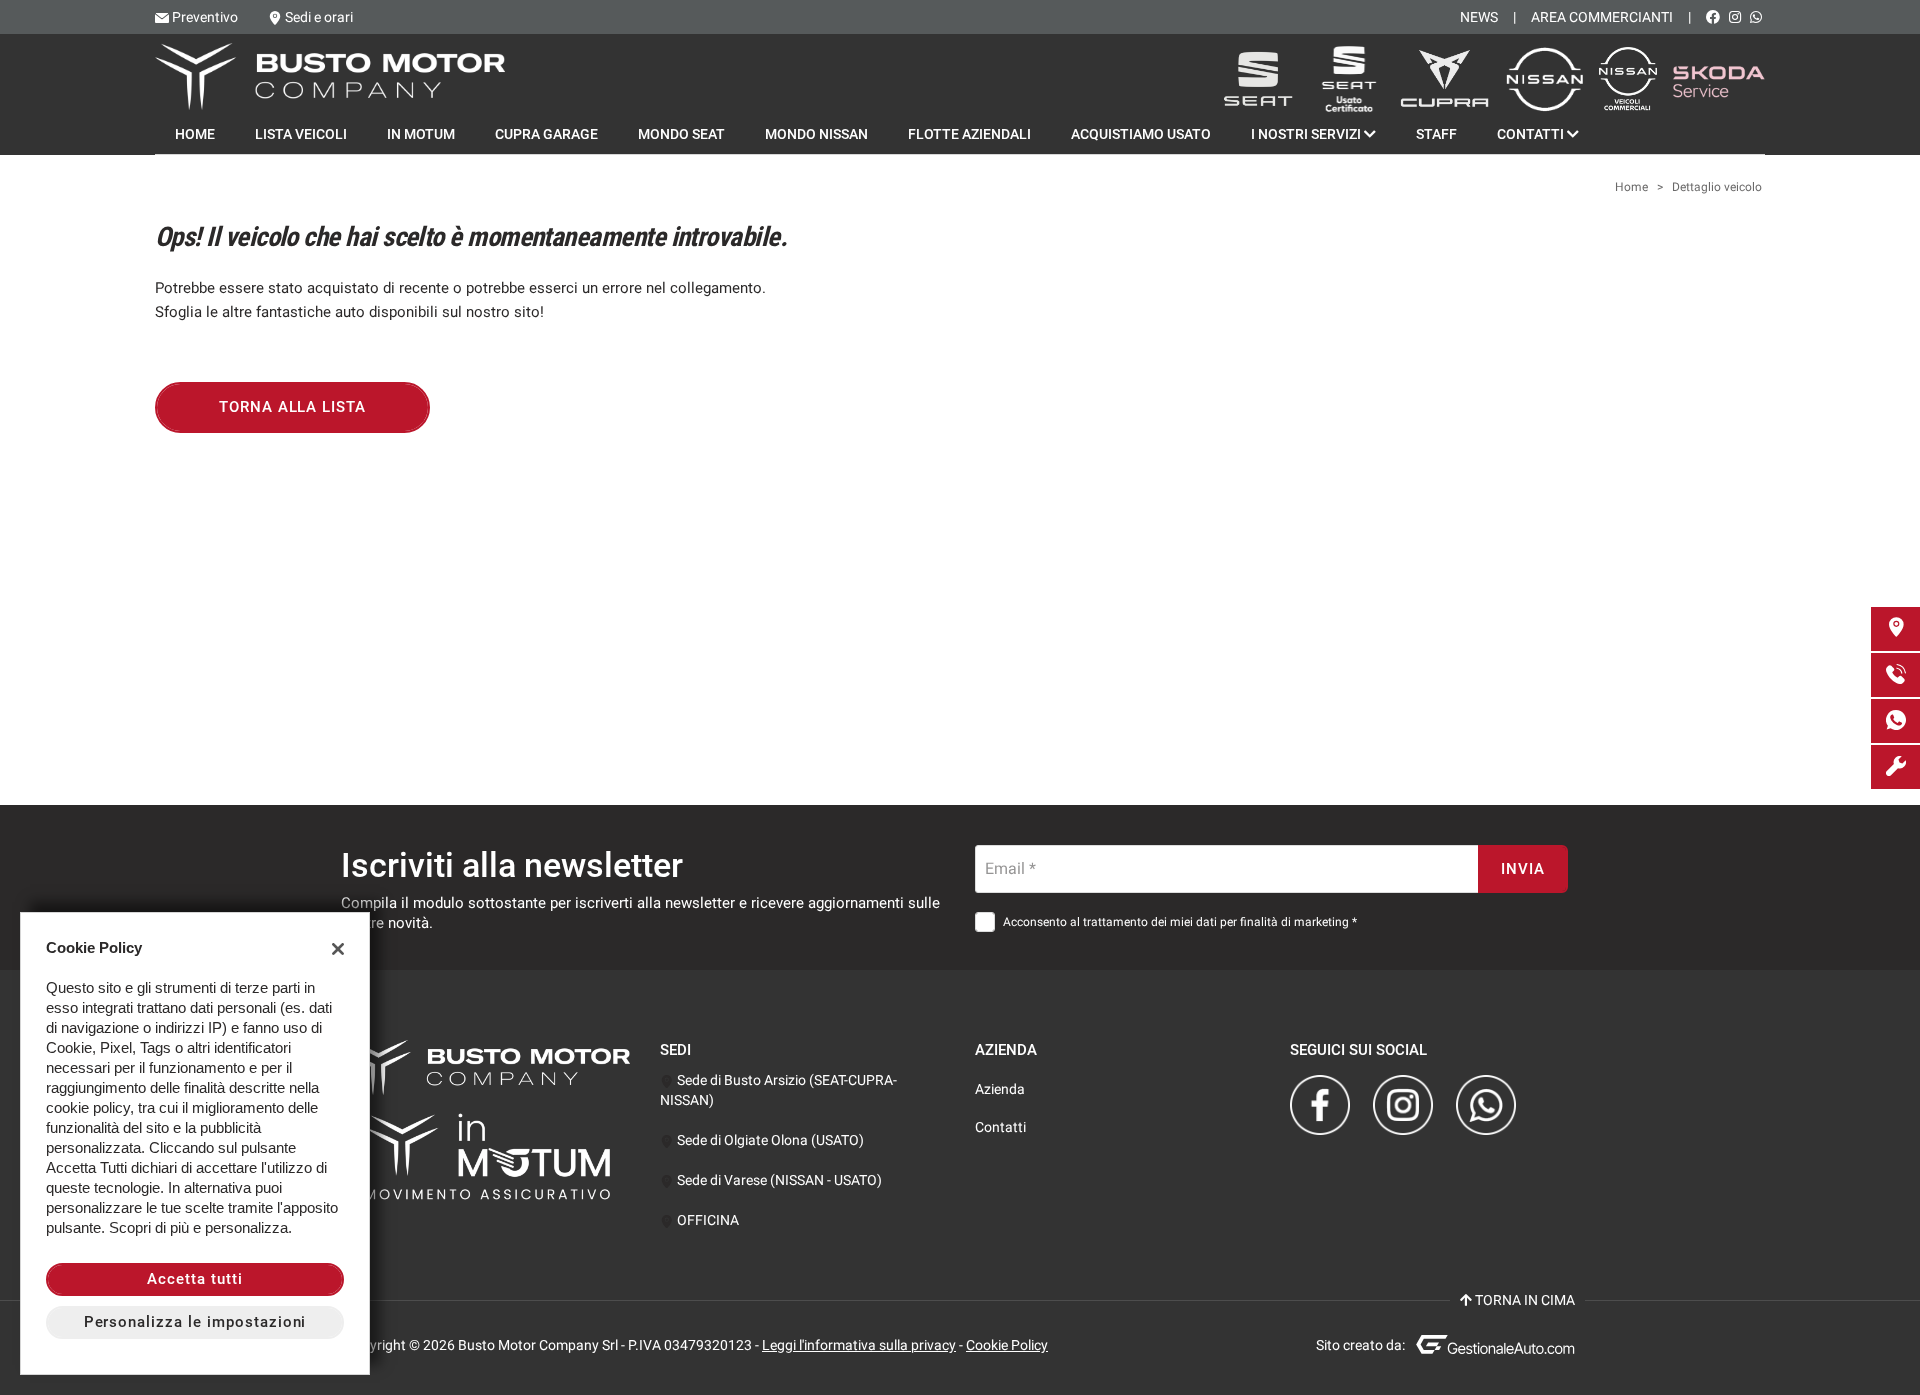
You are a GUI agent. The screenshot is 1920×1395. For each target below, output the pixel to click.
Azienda (1000, 1089)
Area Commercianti (1602, 17)
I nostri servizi (1307, 134)
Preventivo (205, 17)
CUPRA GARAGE (546, 134)
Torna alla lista (292, 407)
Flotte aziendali (969, 134)
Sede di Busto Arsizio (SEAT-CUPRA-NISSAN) (778, 1090)
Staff (1436, 134)
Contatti (1532, 134)
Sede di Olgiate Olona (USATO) (769, 1140)
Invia (1523, 869)
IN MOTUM (421, 134)
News (1479, 17)
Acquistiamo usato (1141, 134)
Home (195, 134)
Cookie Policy (1007, 1345)
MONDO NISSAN (816, 134)
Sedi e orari (319, 17)
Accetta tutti (194, 1279)
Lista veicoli (301, 134)
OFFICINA (706, 1220)
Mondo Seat (681, 134)
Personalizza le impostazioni (195, 1322)
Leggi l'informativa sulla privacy (859, 1345)
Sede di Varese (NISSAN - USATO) (778, 1180)
